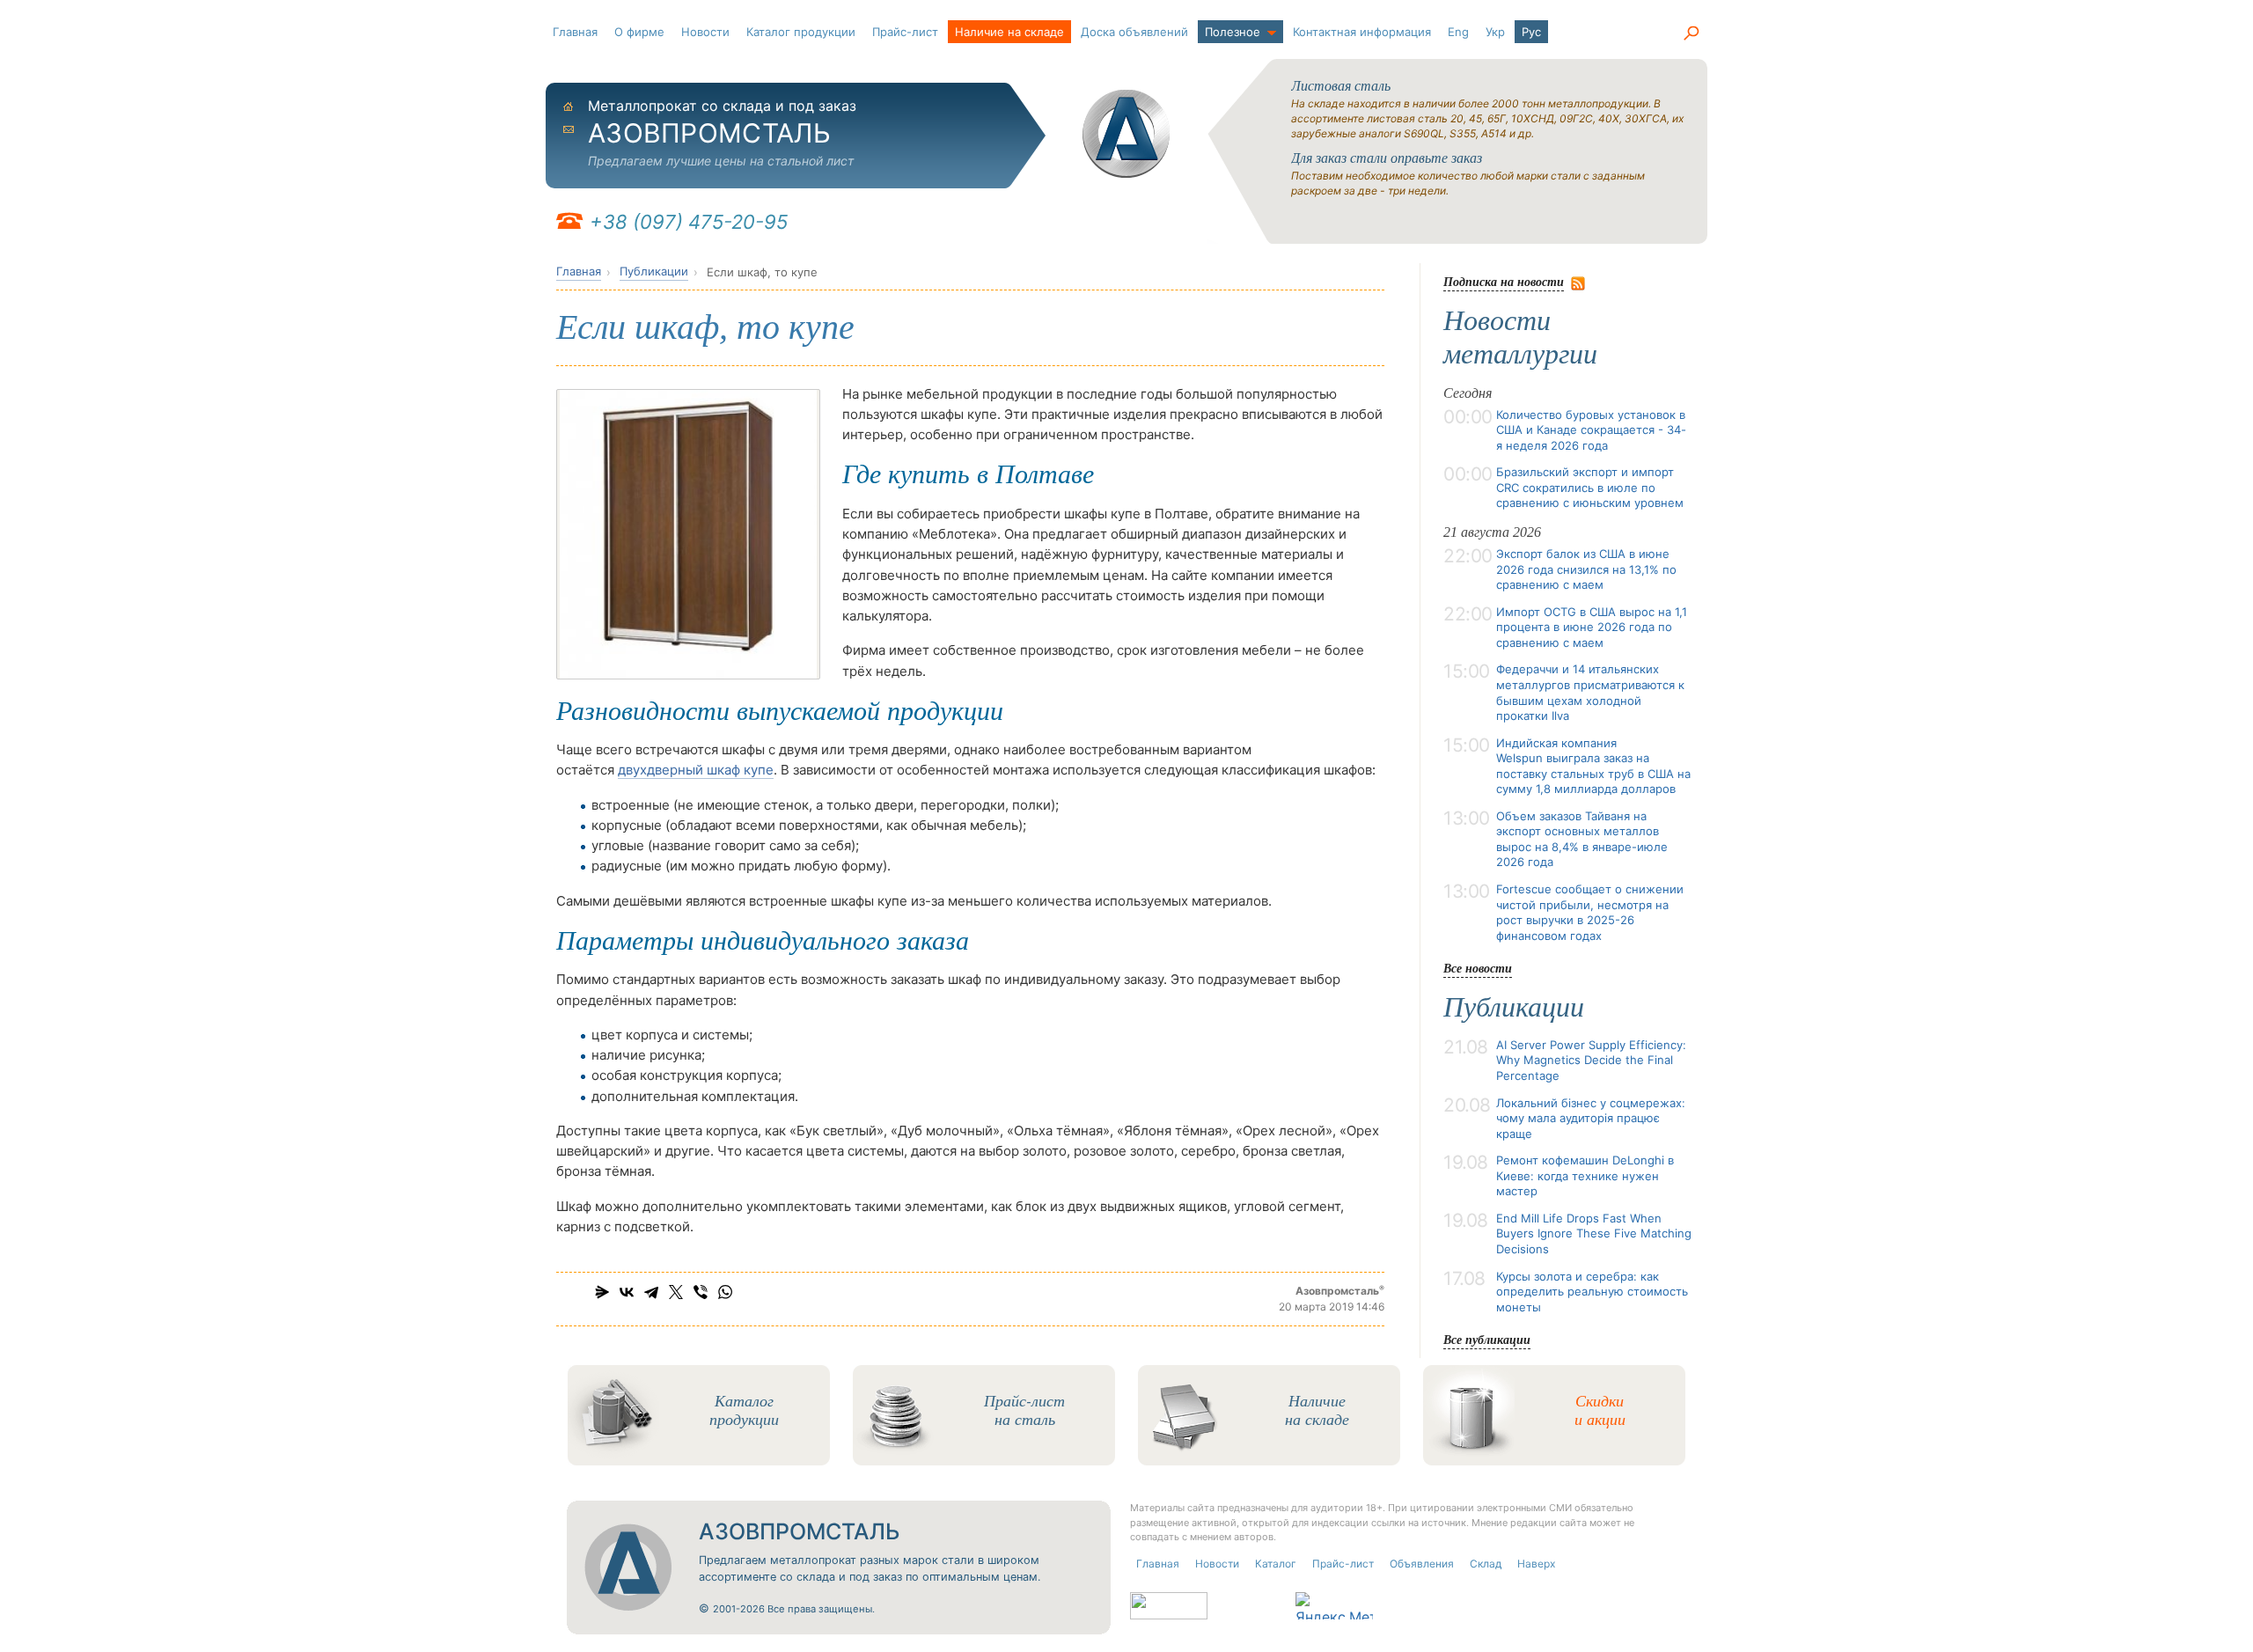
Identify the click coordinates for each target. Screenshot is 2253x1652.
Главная (575, 32)
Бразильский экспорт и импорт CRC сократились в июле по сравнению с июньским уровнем (1590, 487)
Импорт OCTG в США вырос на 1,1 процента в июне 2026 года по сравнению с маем (1592, 627)
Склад (1486, 1564)
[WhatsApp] (725, 1292)
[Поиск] (1691, 33)
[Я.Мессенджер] (602, 1292)
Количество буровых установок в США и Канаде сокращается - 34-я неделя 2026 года (1591, 430)
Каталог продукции (801, 32)
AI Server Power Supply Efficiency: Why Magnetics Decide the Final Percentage (1591, 1060)
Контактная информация (1362, 32)
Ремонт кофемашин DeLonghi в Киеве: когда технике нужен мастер (1585, 1175)
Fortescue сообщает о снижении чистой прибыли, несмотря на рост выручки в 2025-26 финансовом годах (1590, 912)
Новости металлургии (1520, 337)
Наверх (1536, 1564)
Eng (1458, 32)
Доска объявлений (1134, 32)
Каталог (1276, 1564)
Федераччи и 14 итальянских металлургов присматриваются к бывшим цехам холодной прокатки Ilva (1590, 692)
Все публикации (1487, 1339)
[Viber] (701, 1292)
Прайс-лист (905, 32)
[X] (676, 1292)
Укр (1495, 32)
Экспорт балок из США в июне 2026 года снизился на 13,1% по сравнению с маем (1586, 569)
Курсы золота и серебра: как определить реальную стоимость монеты (1592, 1292)
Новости (705, 32)
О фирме (639, 32)
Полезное (1233, 32)
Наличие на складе (1009, 32)
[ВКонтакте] (627, 1292)
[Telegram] (651, 1292)
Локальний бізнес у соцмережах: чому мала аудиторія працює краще (1591, 1118)
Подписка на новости (1504, 281)
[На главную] (1126, 134)
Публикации (654, 271)
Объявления (1422, 1564)
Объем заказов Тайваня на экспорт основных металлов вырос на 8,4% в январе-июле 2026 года (1582, 839)
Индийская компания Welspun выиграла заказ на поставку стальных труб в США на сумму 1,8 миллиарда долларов (1593, 766)
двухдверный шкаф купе (696, 770)
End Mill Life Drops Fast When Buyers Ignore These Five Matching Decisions (1594, 1233)
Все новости (1478, 968)
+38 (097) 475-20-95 (689, 222)
